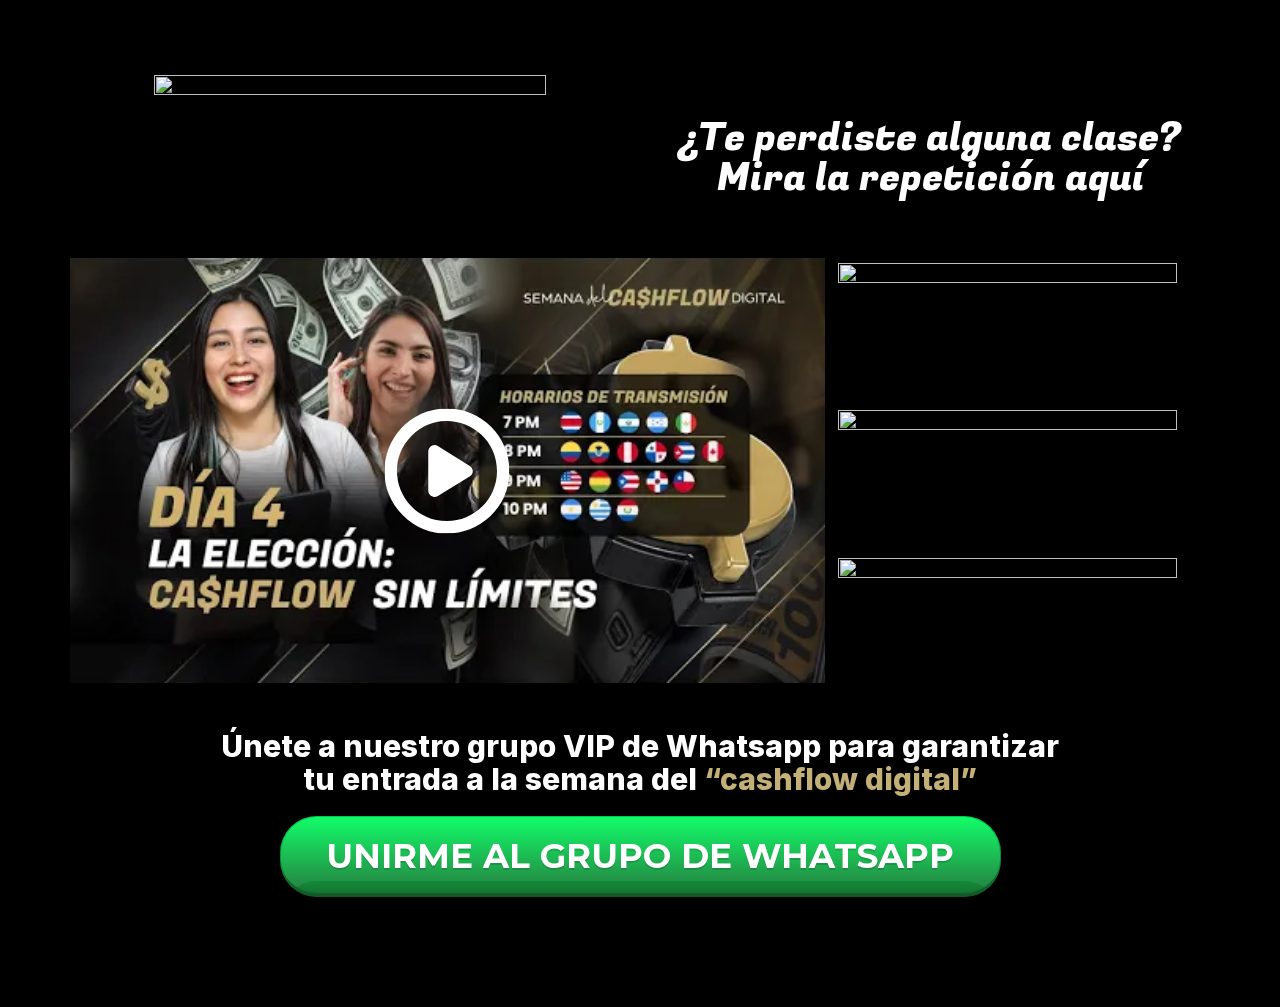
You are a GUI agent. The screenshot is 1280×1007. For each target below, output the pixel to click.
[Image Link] (1008, 334)
